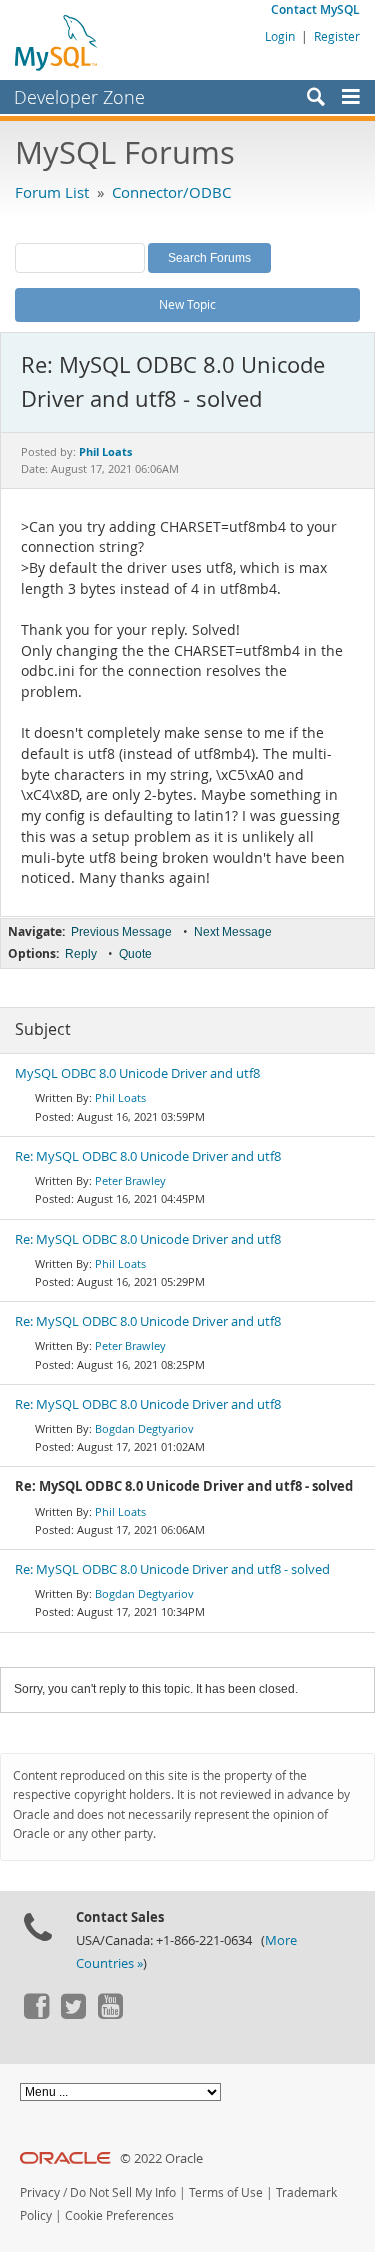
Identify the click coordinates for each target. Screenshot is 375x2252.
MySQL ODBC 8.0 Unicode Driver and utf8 (137, 1073)
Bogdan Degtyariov (144, 1428)
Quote (135, 954)
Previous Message (121, 932)
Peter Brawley (130, 1180)
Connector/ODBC (171, 192)
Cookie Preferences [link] (119, 2215)
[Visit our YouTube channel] (110, 2014)
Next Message (233, 932)
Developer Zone (79, 97)
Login (280, 36)
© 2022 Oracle (161, 2158)
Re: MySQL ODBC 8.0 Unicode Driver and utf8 (148, 1156)
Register (337, 36)
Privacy (40, 2192)
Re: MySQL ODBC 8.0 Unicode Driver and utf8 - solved (172, 1569)
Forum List (52, 192)
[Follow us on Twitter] (73, 2014)
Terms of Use (226, 2192)
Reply (81, 954)
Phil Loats (120, 1097)
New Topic (187, 304)
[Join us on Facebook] (36, 2014)
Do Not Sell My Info (123, 2192)
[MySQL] (57, 42)
